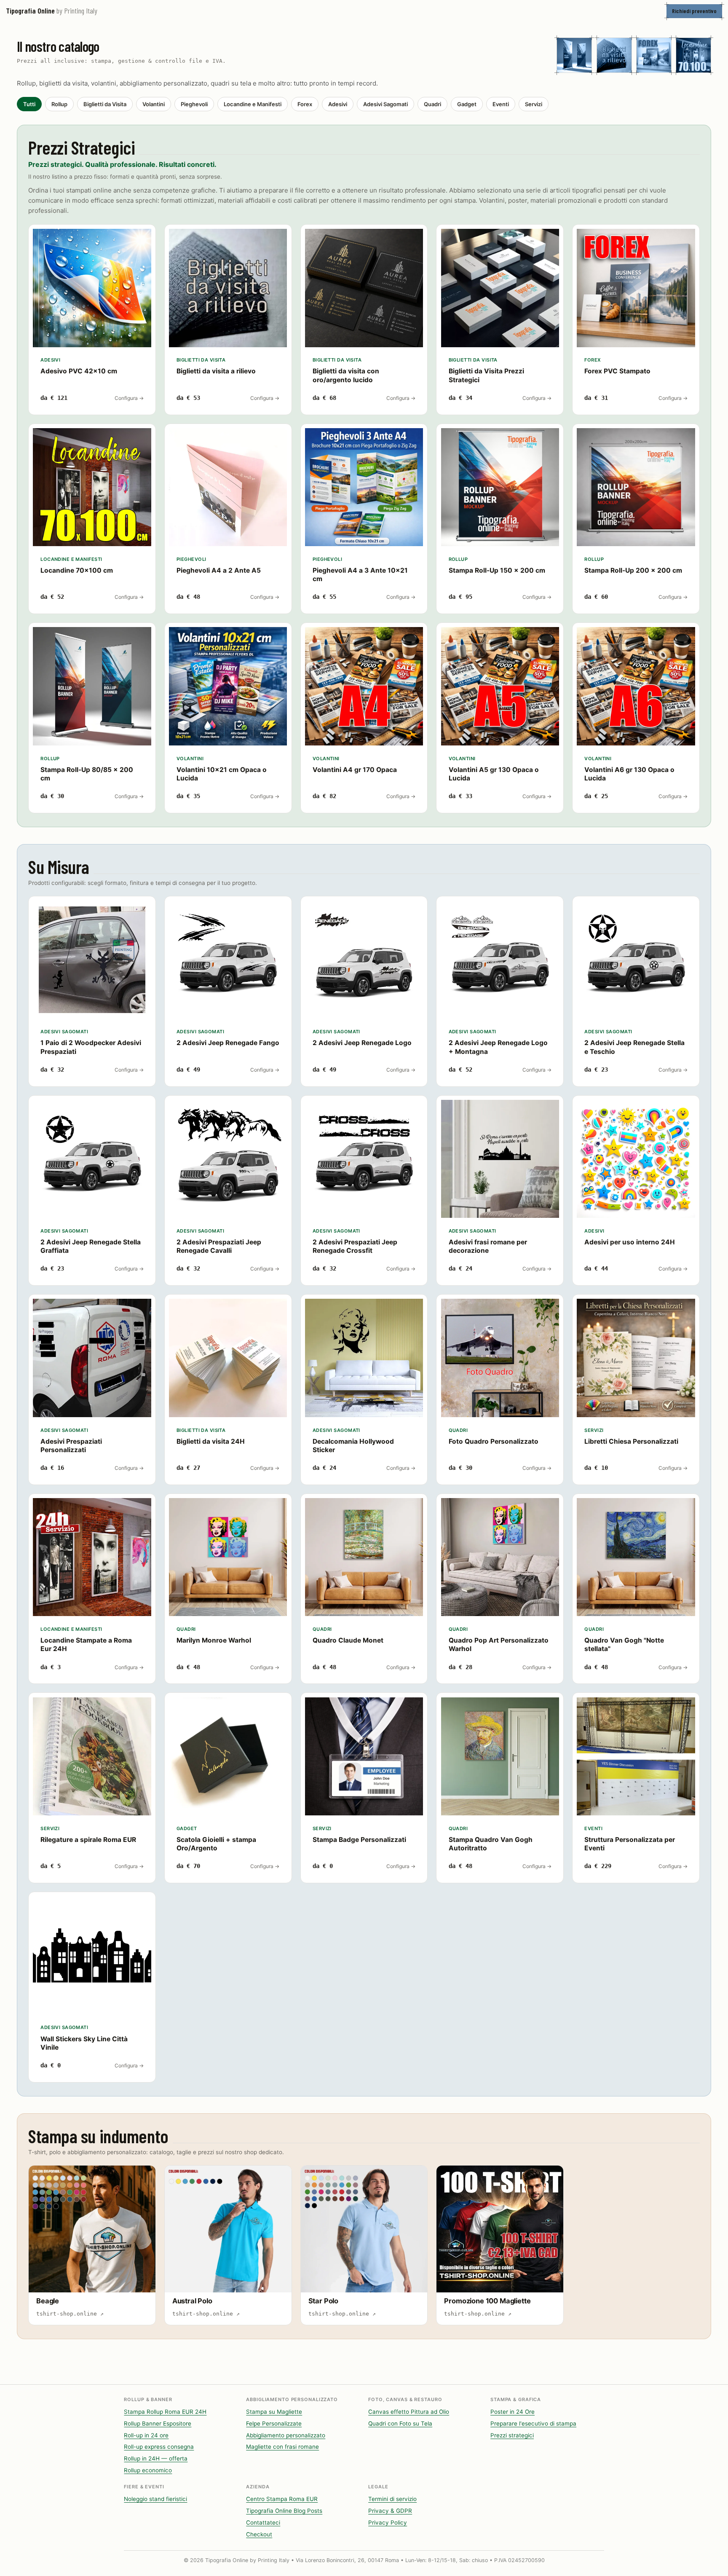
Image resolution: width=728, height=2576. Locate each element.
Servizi (534, 104)
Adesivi (338, 104)
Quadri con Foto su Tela (400, 2423)
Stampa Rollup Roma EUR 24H (165, 2412)
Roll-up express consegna (159, 2447)
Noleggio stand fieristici (155, 2499)
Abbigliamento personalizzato (286, 2435)
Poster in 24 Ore (513, 2412)
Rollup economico (148, 2470)
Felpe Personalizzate (274, 2423)
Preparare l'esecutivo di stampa (533, 2423)
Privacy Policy (388, 2522)
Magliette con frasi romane (282, 2447)
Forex (305, 104)
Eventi (501, 104)
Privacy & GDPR (390, 2511)
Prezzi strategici (512, 2435)
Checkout (259, 2534)
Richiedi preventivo (694, 11)
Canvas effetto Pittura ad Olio (409, 2412)
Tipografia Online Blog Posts (284, 2511)
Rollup (59, 104)
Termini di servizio (392, 2499)
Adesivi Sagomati (385, 104)
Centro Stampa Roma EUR (282, 2499)
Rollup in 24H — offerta (156, 2458)
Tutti (29, 104)
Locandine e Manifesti (253, 104)
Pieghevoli (194, 104)
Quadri (432, 104)
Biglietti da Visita (105, 104)
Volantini (154, 104)
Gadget (467, 104)
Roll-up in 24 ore (146, 2435)
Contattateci (263, 2522)
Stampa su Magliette (274, 2412)
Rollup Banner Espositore (158, 2423)
